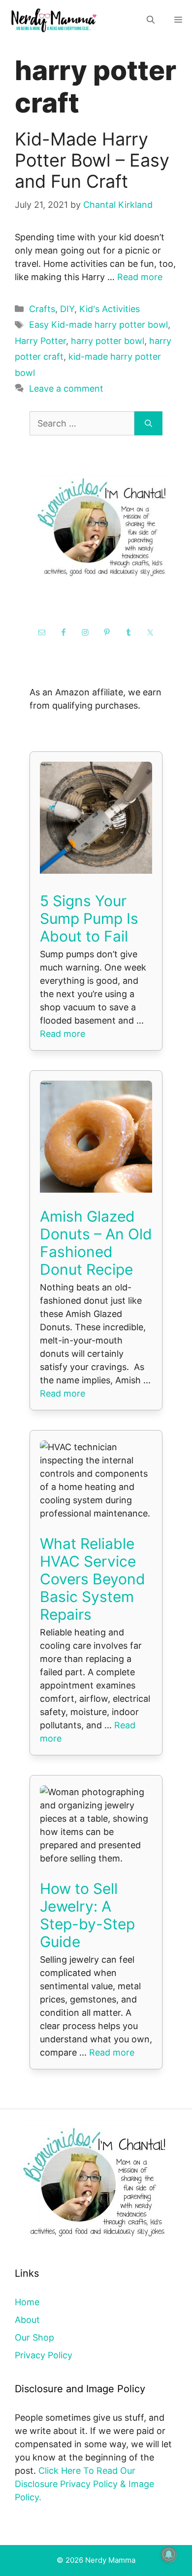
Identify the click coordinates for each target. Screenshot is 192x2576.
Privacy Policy (44, 2355)
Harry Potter (40, 341)
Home (27, 2302)
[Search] (148, 423)
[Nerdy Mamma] (54, 20)
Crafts (42, 309)
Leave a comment (66, 388)
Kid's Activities (110, 309)
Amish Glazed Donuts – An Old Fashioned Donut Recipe (96, 1243)
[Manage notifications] (169, 2554)
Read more (140, 277)
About (27, 2320)
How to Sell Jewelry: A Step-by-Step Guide (87, 1915)
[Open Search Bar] (151, 20)
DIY (67, 309)
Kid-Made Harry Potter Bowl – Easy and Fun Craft (92, 160)
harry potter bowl (108, 341)
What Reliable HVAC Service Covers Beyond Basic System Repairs (93, 1579)
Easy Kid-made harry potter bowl (98, 325)
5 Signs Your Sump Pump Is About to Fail (89, 918)
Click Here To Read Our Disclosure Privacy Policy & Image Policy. (84, 2484)
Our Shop (34, 2337)
